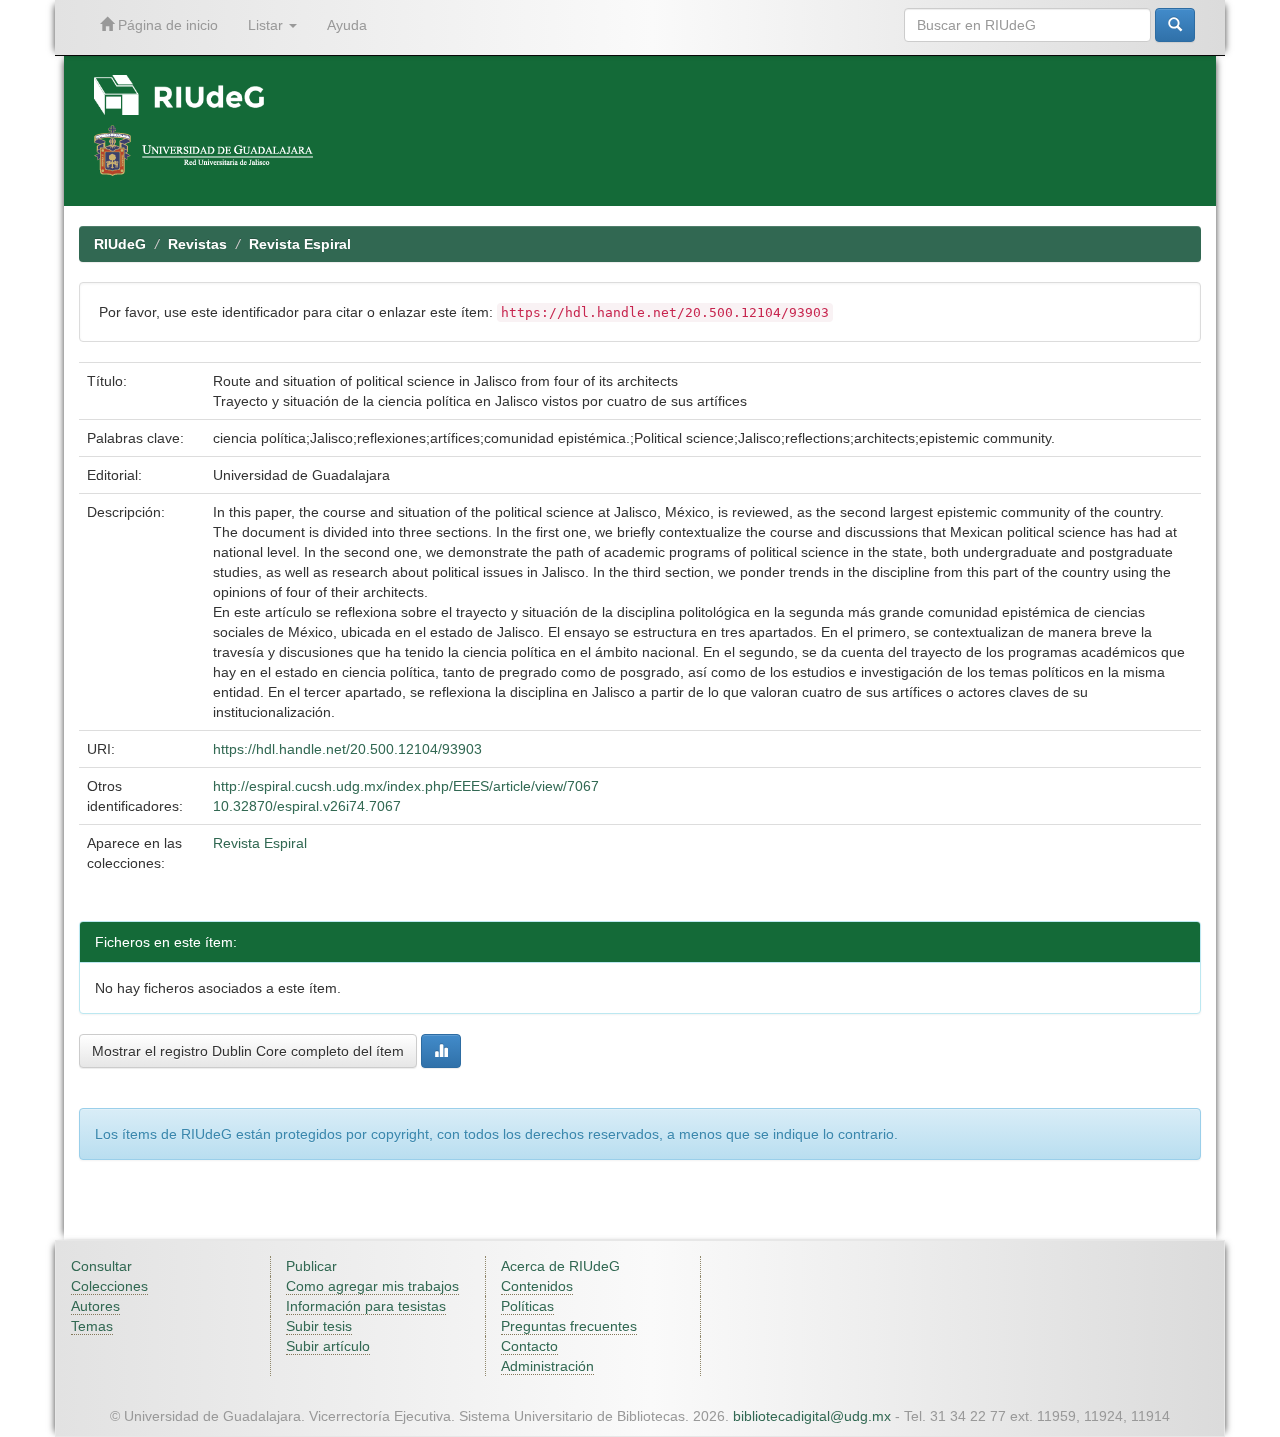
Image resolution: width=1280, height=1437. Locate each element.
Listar (267, 25)
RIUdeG (120, 244)
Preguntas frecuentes (569, 1326)
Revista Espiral (300, 244)
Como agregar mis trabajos (372, 1286)
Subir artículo (328, 1346)
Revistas (197, 244)
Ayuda (347, 25)
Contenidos (537, 1286)
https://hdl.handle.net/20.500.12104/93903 (347, 749)
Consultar (101, 1266)
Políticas (527, 1306)
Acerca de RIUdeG (560, 1266)
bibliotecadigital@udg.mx (812, 1416)
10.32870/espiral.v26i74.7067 (307, 806)
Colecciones (109, 1286)
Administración (547, 1366)
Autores (95, 1306)
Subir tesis (319, 1326)
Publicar (311, 1266)
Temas (92, 1326)
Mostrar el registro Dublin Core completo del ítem (248, 1051)
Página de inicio (166, 25)
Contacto (529, 1346)
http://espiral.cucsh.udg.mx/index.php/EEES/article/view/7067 (406, 786)
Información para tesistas (366, 1306)
